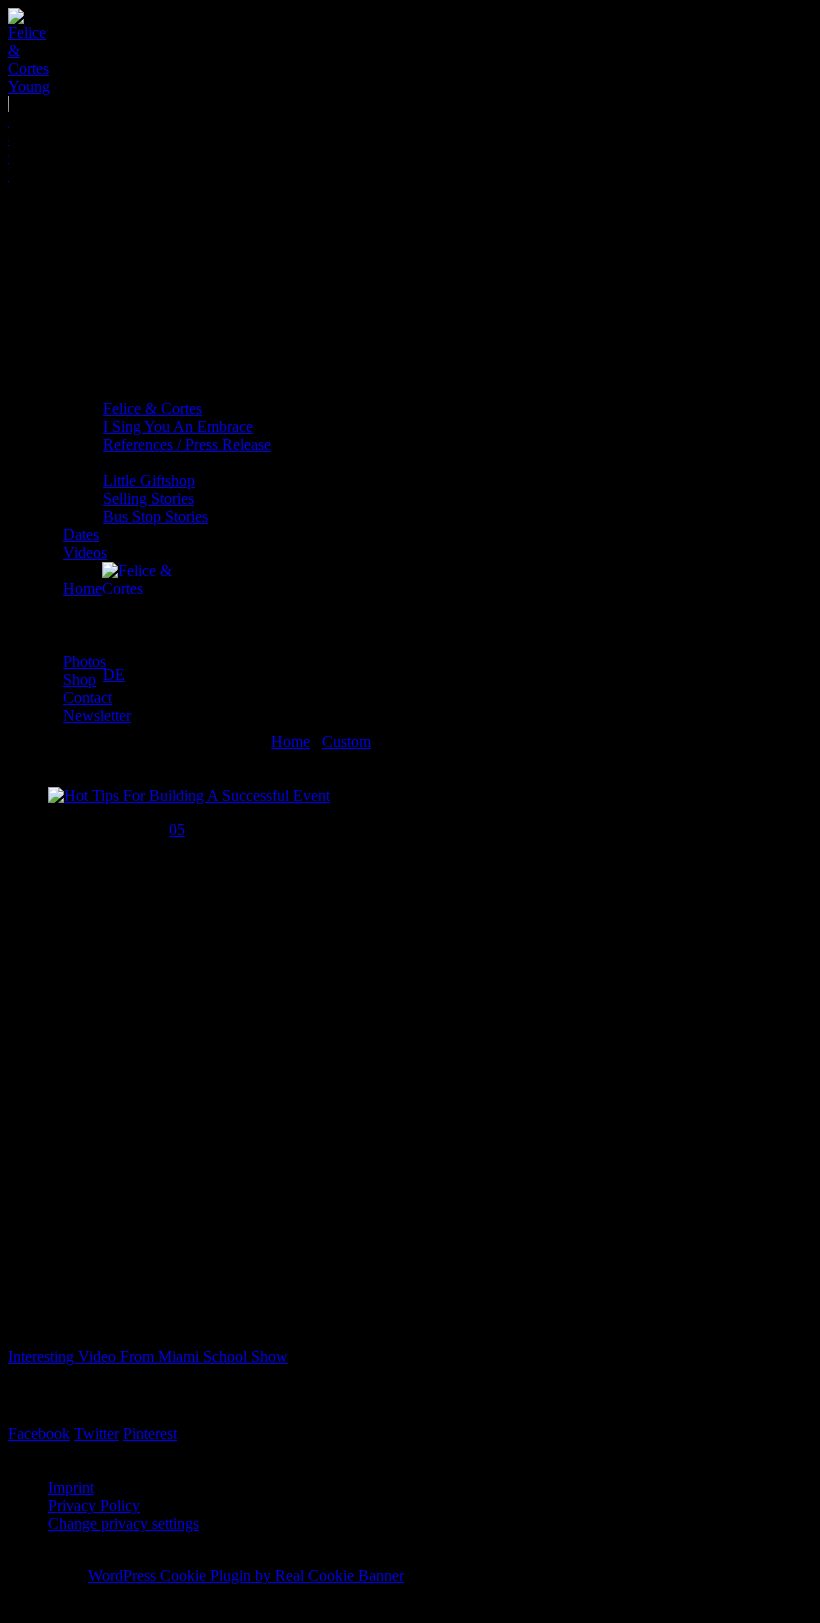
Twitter (96, 1433)
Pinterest (150, 1433)
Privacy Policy (94, 1505)
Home (290, 741)
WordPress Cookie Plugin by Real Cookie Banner (246, 1575)
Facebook (39, 1433)
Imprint (71, 1487)
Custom (346, 741)
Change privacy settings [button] (123, 1523)
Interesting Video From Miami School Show (148, 1356)
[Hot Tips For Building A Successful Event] (189, 795)
